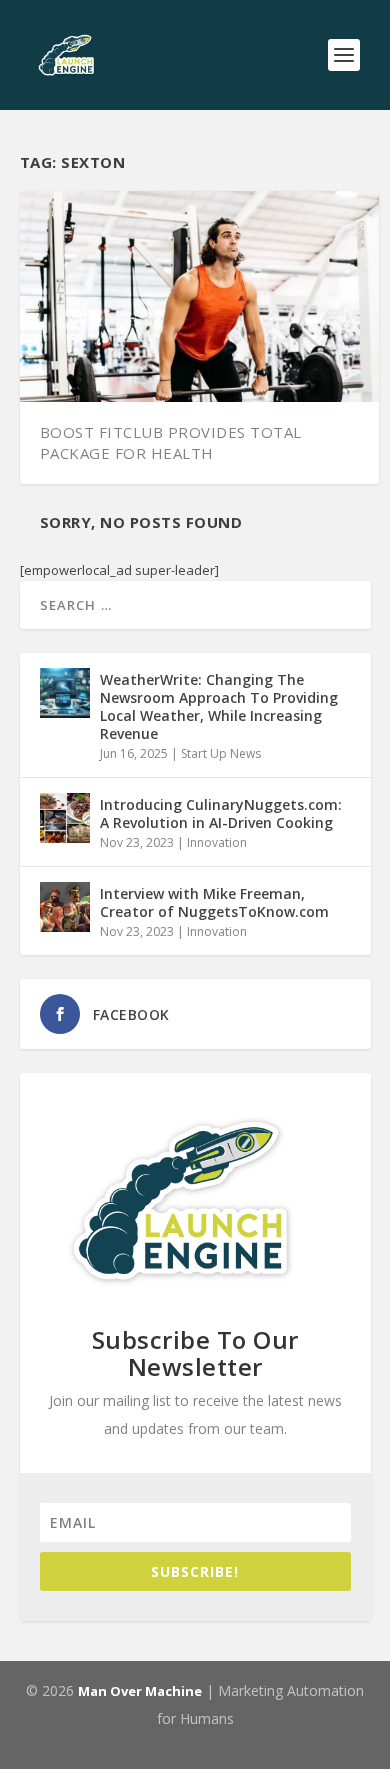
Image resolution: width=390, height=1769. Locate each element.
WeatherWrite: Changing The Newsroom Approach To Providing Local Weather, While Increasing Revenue (219, 707)
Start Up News (221, 753)
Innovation (217, 842)
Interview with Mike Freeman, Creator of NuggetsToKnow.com (214, 902)
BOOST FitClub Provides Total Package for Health (171, 442)
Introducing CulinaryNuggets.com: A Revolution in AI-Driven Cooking (221, 813)
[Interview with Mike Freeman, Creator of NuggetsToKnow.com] (65, 907)
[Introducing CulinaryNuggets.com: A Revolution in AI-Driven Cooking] (65, 818)
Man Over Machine (140, 1691)
